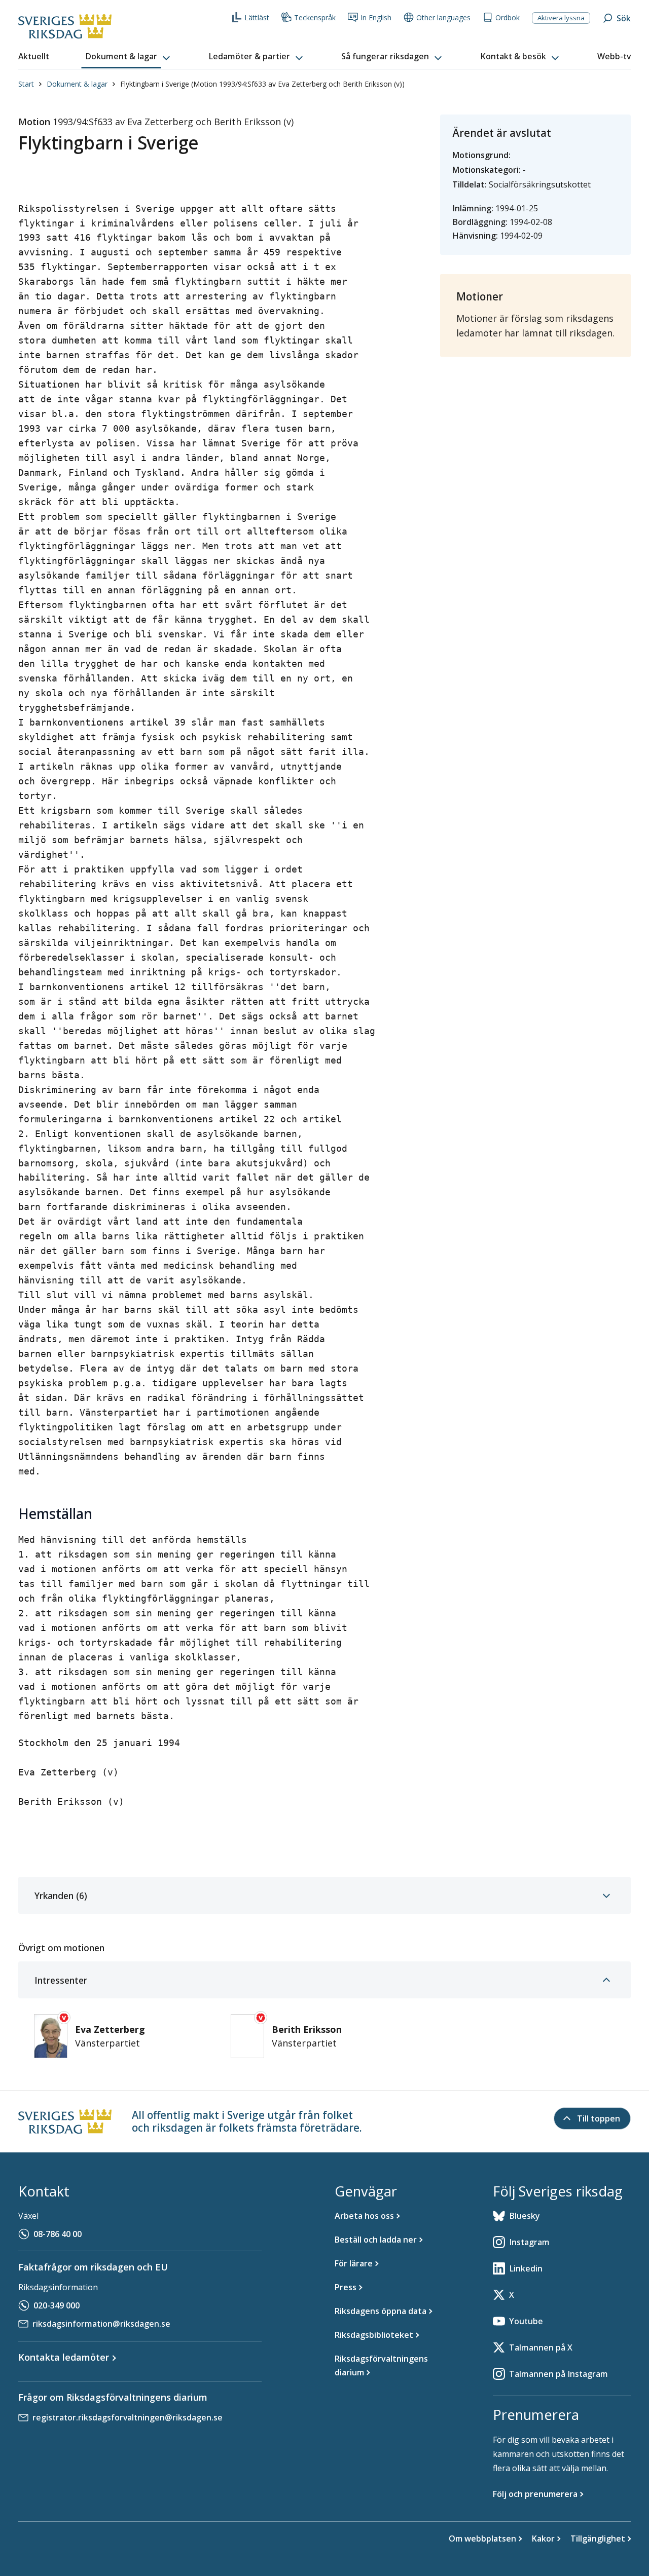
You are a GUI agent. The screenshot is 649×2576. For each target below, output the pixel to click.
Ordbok (508, 17)
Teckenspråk (315, 17)
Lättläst (257, 17)
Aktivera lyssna (561, 18)
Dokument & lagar (77, 84)
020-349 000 (57, 2305)
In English (376, 17)
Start (26, 84)
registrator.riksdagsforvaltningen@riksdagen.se (128, 2417)
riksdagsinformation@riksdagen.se (101, 2324)
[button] (129, 57)
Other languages (443, 17)
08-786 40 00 (58, 2234)
